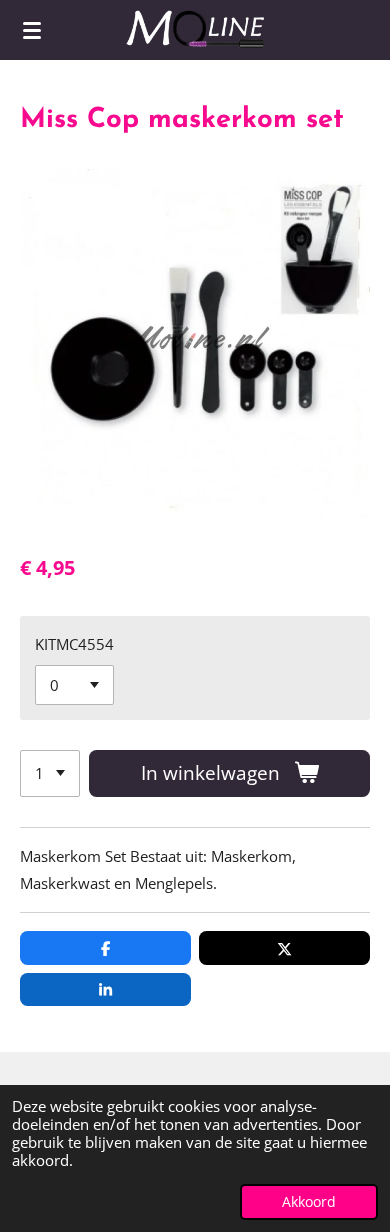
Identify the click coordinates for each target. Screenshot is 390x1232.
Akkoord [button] (309, 1202)
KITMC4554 (74, 644)
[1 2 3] (50, 773)
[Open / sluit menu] (32, 30)
